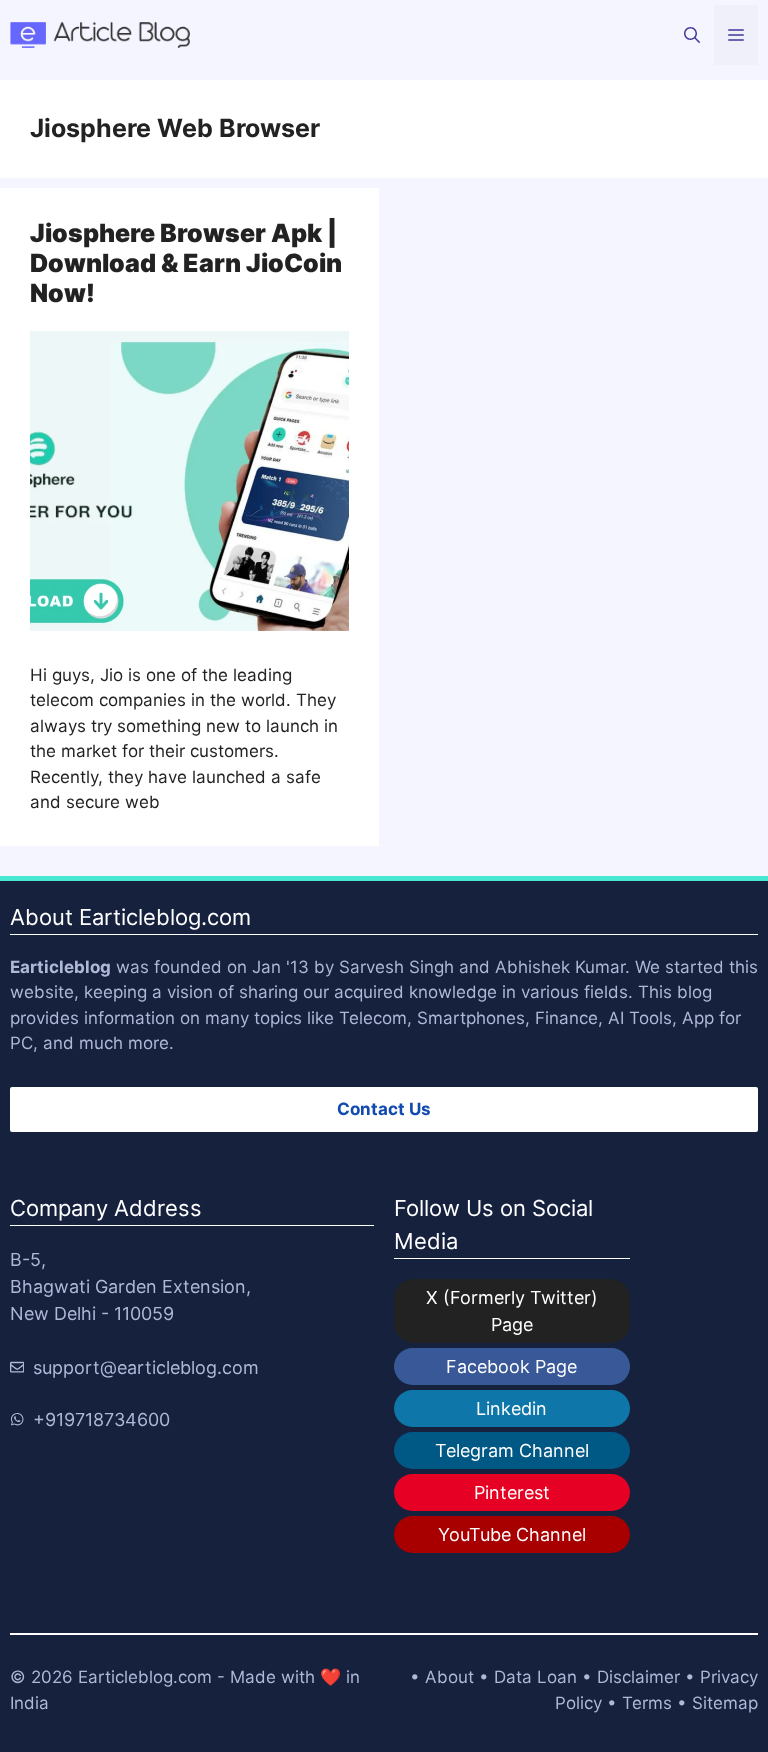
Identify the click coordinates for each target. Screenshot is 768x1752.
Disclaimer (638, 1677)
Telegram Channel (512, 1450)
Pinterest (512, 1492)
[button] (692, 35)
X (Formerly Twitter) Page (512, 1311)
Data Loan (535, 1677)
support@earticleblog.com (146, 1367)
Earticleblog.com (145, 1677)
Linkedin (511, 1408)
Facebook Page (511, 1366)
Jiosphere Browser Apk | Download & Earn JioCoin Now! (186, 263)
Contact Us (384, 1109)
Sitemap (725, 1703)
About (449, 1677)
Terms (647, 1703)
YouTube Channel (512, 1534)
